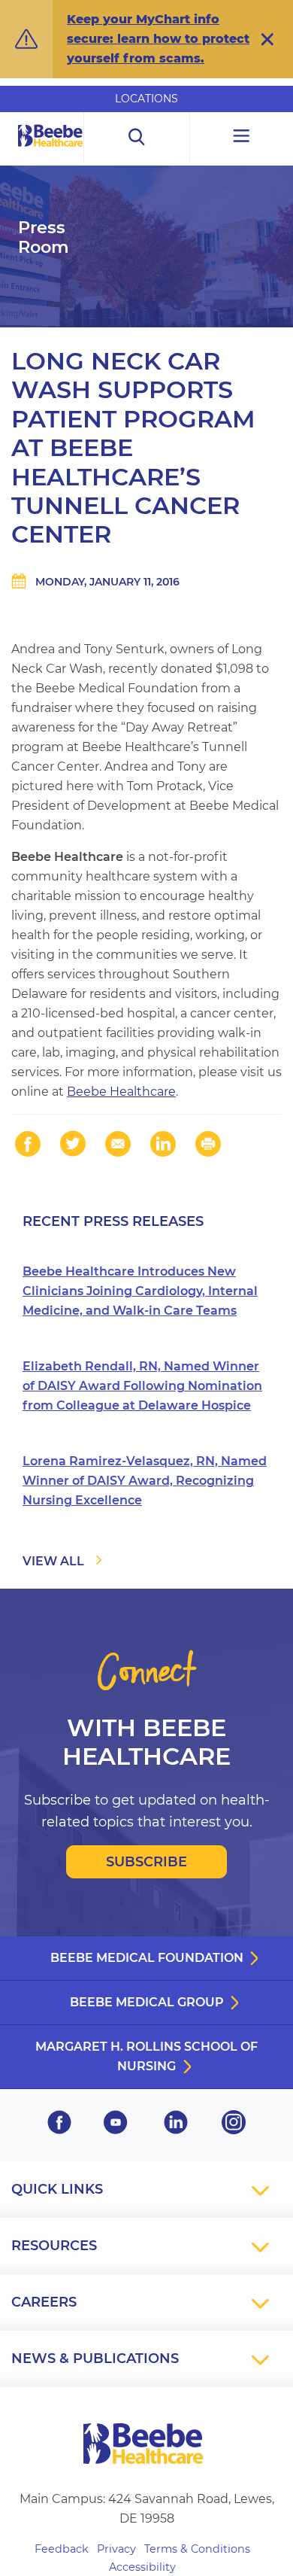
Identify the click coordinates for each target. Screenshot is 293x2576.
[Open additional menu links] (242, 137)
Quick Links (57, 2189)
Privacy (116, 2549)
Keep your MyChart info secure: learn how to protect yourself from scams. (158, 39)
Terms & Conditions (197, 2549)
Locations (146, 99)
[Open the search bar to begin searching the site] (137, 137)
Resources (54, 2246)
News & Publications (95, 2359)
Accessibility (142, 2567)
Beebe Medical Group (147, 2002)
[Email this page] (118, 1144)
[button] (267, 39)
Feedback (62, 2549)
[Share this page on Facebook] (28, 1144)
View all (53, 1561)
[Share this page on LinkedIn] (163, 1144)
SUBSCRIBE (146, 1862)
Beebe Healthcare (121, 1092)
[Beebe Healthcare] (51, 152)
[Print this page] (208, 1144)
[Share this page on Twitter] (73, 1144)
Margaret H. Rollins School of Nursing (146, 2056)
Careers (44, 2302)
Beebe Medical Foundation (147, 1958)
